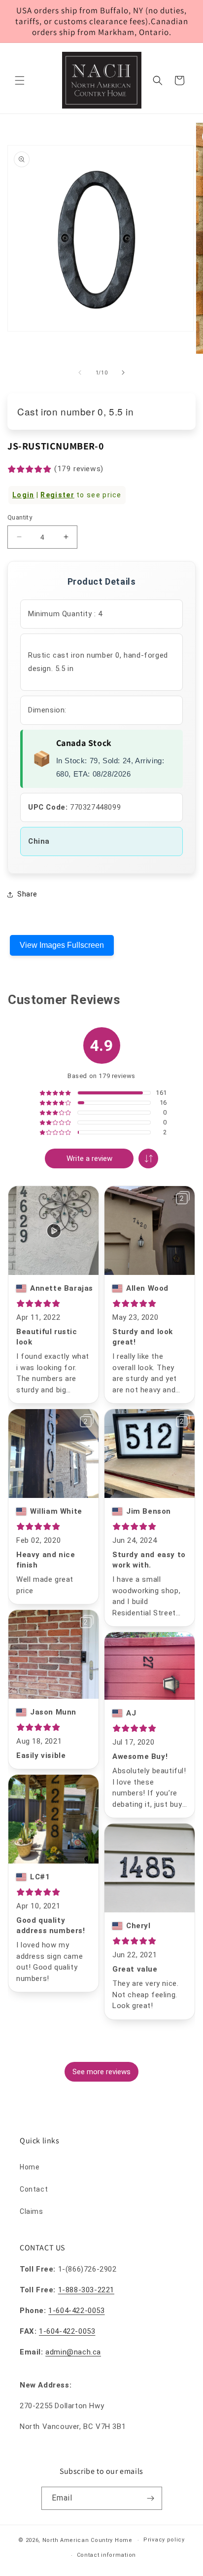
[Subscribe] (151, 2498)
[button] (20, 80)
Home (30, 2167)
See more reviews (101, 2072)
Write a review (89, 1158)
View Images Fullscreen (62, 945)
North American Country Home (87, 2540)
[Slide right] (123, 373)
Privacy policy (164, 2540)
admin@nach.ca (73, 2352)
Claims (32, 2211)
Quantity (20, 517)
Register (57, 495)
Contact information (106, 2555)
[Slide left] (80, 373)
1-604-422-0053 (76, 2311)
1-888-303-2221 (86, 2290)
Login (23, 495)
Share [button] (27, 894)
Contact (34, 2189)
